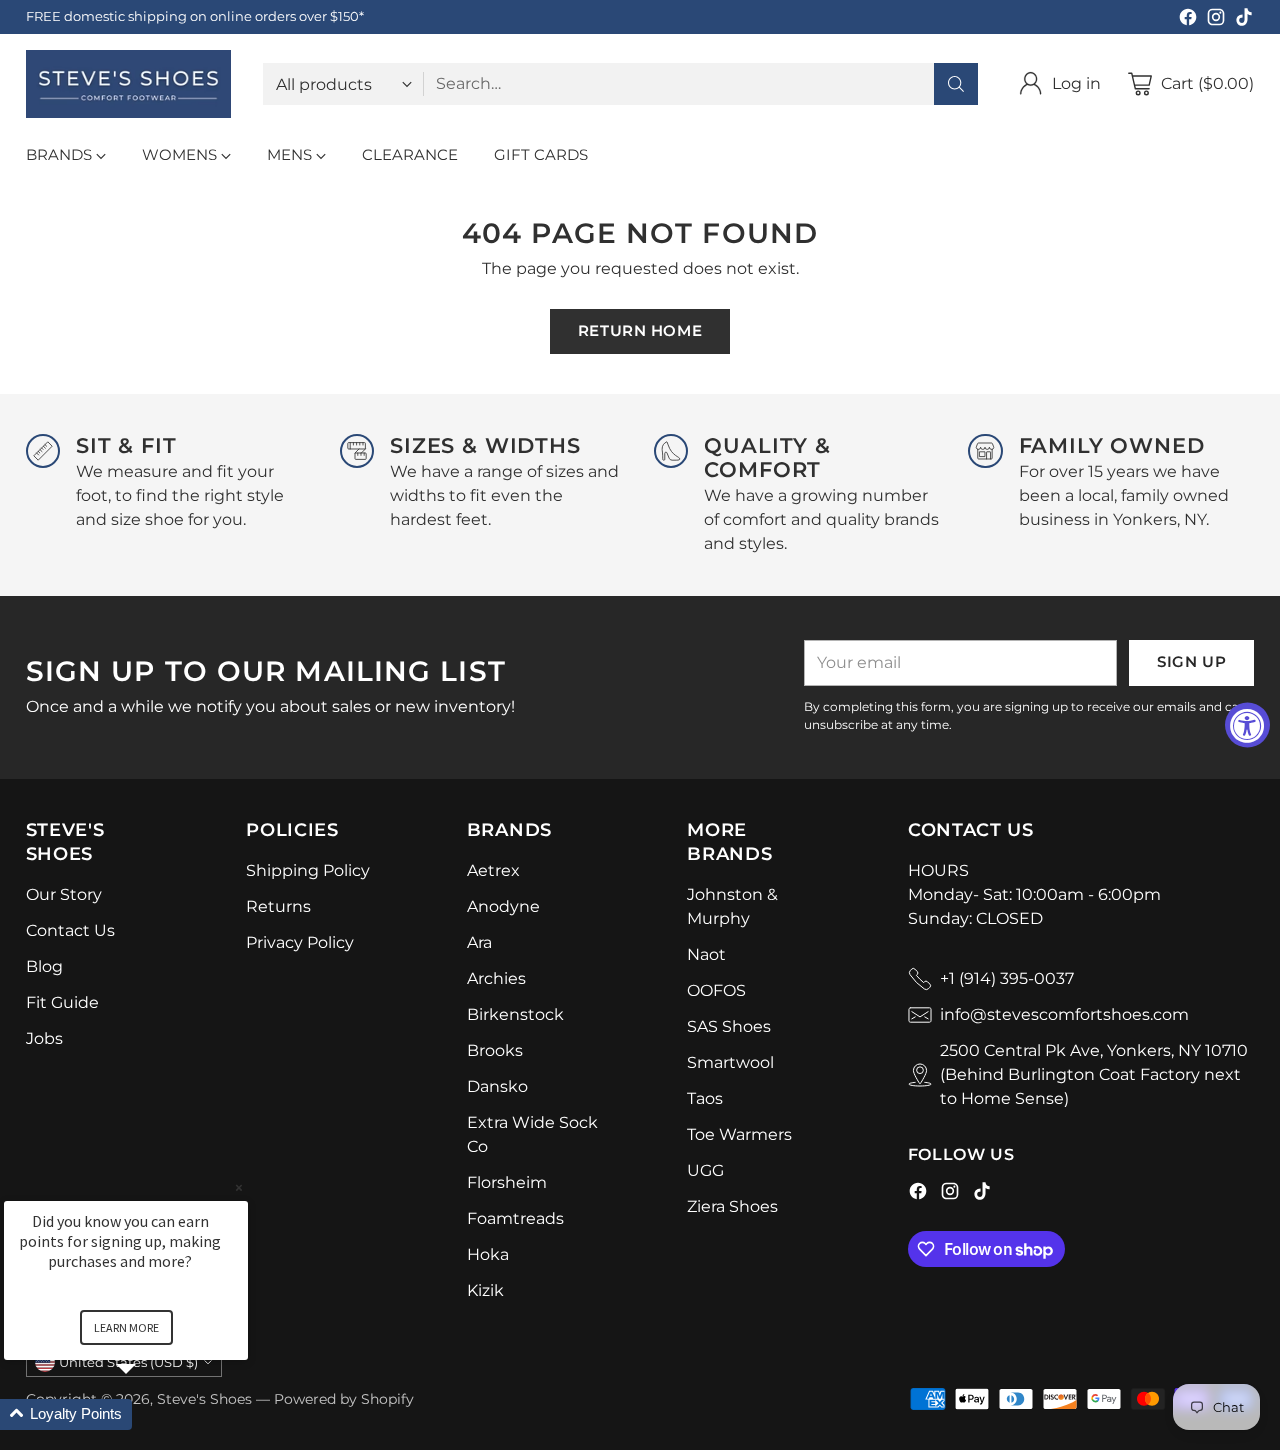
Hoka (488, 1254)
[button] (150, 1414)
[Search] (956, 84)
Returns (278, 906)
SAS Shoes (729, 1026)
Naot (706, 954)
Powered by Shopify (344, 1399)
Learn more (126, 1327)
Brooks (495, 1050)
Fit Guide (62, 1002)
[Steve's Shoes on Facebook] (1188, 20)
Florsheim (507, 1182)
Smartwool (730, 1062)
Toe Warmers (739, 1134)
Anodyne (503, 906)
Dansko (497, 1086)
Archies (496, 978)
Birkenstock (515, 1014)
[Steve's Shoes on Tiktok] (1244, 20)
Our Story (64, 894)
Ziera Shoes (732, 1206)
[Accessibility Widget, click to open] (1247, 725)
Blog (44, 966)
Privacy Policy (300, 942)
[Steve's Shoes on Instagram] (1216, 20)
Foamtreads (515, 1218)
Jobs (44, 1038)
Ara (479, 942)
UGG (705, 1170)
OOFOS (716, 990)
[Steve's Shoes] (128, 84)
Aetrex (493, 870)
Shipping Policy (308, 870)
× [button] (239, 1187)
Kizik (485, 1290)
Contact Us (70, 930)
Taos (705, 1098)
